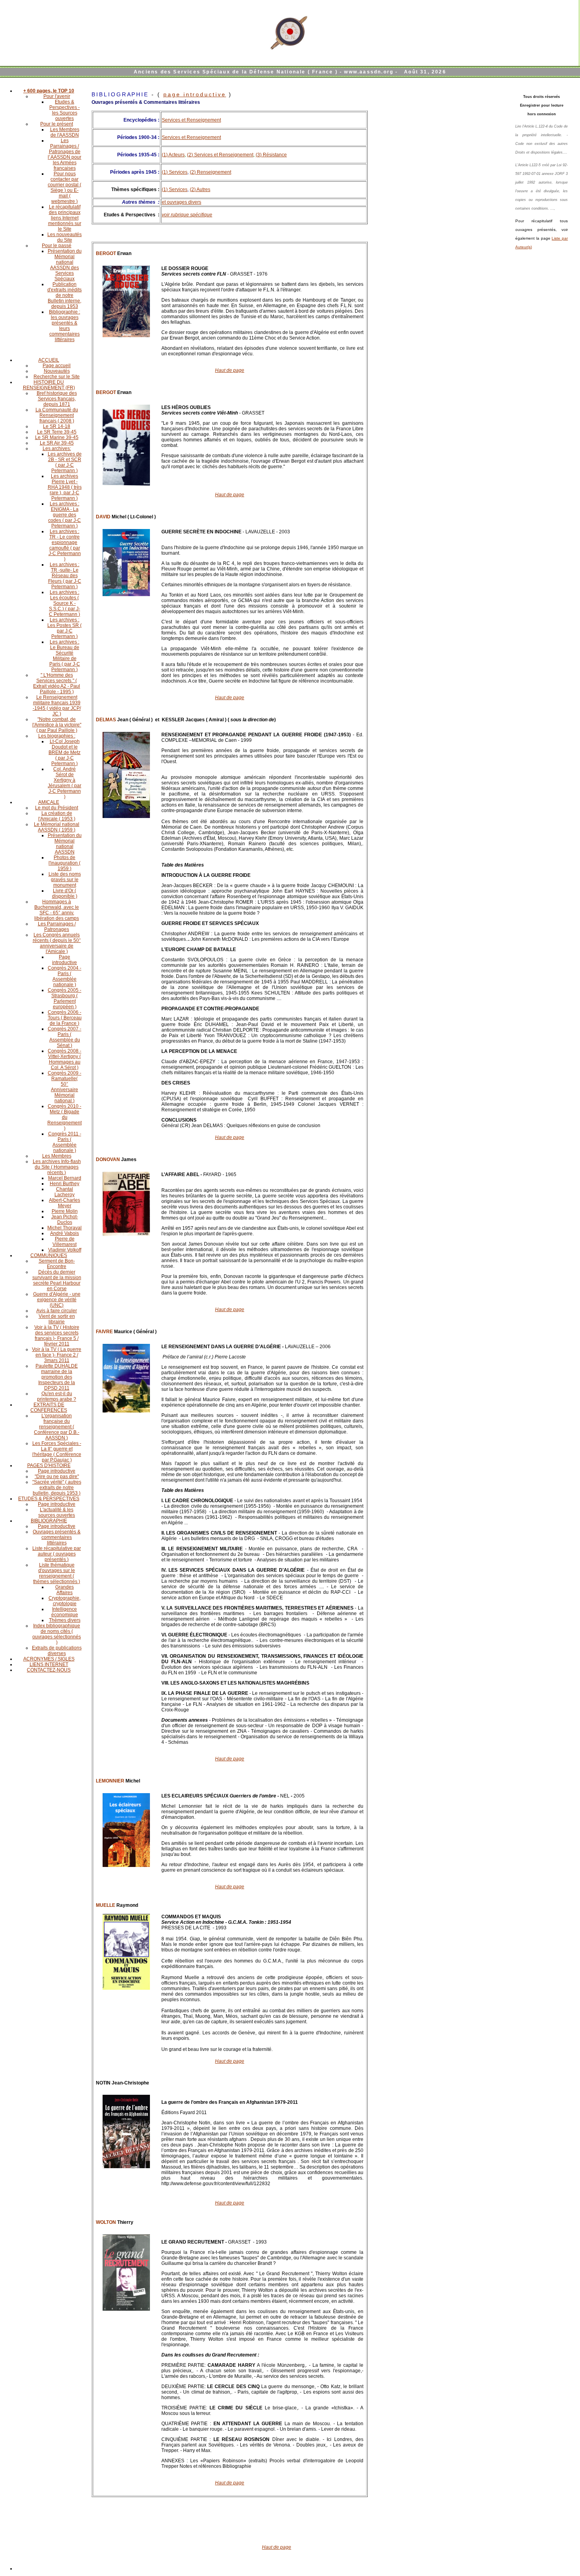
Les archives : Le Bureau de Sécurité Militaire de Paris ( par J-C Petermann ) (65, 656)
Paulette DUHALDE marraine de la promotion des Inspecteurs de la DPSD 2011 (57, 1377)
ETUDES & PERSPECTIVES (49, 1499)
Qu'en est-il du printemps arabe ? (57, 1396)
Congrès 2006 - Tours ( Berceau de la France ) (65, 1018)
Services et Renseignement (191, 120)
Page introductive (65, 960)
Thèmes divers (65, 1620)
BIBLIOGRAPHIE (49, 1521)
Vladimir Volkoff (65, 1250)
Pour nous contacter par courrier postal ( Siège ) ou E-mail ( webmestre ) (65, 188)
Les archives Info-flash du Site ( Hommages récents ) (57, 1167)
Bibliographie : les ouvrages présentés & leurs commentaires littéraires (65, 326)
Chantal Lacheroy (65, 1192)
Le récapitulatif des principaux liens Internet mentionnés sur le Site (65, 218)
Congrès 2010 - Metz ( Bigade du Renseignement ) (65, 1117)
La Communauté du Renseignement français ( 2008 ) (57, 415)
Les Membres (57, 1156)
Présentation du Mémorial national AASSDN (65, 844)
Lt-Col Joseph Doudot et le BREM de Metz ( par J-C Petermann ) (65, 752)
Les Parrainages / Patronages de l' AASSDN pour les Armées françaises (65, 154)
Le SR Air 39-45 (57, 443)
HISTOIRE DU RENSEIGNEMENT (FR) (49, 385)
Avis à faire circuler (57, 1311)
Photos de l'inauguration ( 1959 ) (65, 863)
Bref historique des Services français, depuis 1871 (57, 399)
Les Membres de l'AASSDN (65, 132)
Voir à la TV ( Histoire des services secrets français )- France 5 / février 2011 (57, 1336)
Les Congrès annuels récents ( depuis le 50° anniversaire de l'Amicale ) (57, 943)
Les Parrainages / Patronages (57, 927)
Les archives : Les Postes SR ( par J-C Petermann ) (65, 628)
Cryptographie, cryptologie (65, 1601)
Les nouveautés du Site (65, 237)
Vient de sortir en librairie (57, 1319)
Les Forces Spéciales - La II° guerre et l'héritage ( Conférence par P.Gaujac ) (57, 1452)
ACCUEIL (49, 360)
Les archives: (57, 448)
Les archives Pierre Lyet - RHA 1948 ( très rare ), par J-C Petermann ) (65, 487)
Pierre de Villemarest (65, 1242)
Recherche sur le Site (57, 377)
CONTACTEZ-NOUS (49, 1670)
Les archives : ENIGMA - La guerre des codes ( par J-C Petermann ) (65, 515)
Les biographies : (57, 736)
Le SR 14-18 (57, 426)
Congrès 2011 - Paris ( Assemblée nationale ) (65, 1142)
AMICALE (49, 802)
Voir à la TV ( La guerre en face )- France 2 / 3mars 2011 (57, 1355)
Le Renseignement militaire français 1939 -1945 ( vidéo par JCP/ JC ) (57, 705)
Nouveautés (57, 371)
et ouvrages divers (181, 202)
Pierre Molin (65, 1211)
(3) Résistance (271, 155)
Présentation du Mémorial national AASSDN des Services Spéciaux (65, 265)
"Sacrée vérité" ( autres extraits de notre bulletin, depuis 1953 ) (57, 1488)
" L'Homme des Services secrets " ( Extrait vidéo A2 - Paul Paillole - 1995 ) (57, 683)
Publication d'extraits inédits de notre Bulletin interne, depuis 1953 (65, 295)
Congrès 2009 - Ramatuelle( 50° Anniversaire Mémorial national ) (65, 1087)
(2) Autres (200, 189)
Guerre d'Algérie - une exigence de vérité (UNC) (57, 1300)
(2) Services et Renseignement (220, 155)
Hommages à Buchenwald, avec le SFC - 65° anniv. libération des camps (57, 910)
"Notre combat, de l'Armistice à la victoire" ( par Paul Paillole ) (57, 725)
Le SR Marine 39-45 (57, 437)
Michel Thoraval (65, 1228)
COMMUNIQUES (49, 1255)
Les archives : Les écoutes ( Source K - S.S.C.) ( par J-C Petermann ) (65, 603)
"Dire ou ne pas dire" (57, 1477)
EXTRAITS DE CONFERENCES (49, 1407)
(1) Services (175, 172)
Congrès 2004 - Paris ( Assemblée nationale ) (65, 976)
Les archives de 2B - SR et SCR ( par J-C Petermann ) (65, 462)
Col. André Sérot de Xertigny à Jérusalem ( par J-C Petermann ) (65, 783)
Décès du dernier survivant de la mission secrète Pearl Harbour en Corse (57, 1280)
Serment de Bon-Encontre (57, 1264)
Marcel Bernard (65, 1178)
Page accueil (57, 366)
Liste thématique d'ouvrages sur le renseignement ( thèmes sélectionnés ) (57, 1573)
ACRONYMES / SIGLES (49, 1659)
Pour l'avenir (57, 96)
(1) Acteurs (173, 155)
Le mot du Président (57, 808)
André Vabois (65, 1233)
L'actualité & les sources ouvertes (57, 1512)
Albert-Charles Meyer (65, 1203)
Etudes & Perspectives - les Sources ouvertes (65, 110)
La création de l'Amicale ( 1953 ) (57, 816)
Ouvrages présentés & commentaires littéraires (57, 1537)
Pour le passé (57, 246)
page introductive (195, 94)
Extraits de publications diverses (57, 1651)
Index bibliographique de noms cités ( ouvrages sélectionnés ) (57, 1634)
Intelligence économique (65, 1612)
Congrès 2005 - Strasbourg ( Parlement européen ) (65, 998)
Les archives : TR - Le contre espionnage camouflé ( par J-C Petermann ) (65, 545)
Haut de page (230, 370)
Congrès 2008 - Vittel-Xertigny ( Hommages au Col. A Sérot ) (65, 1059)
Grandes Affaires (65, 1590)
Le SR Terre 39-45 (57, 432)
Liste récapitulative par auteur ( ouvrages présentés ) (57, 1554)
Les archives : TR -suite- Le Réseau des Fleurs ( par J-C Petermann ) (65, 576)
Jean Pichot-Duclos (65, 1220)
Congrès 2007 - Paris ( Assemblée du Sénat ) (65, 1037)
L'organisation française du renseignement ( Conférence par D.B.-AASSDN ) (57, 1427)
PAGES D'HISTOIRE (49, 1465)
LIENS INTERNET (49, 1664)
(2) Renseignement (210, 172)
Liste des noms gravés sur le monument (65, 880)
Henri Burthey (65, 1184)
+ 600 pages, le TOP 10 (49, 91)
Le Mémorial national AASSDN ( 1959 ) (57, 827)
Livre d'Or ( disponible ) (65, 893)
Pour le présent (57, 124)
